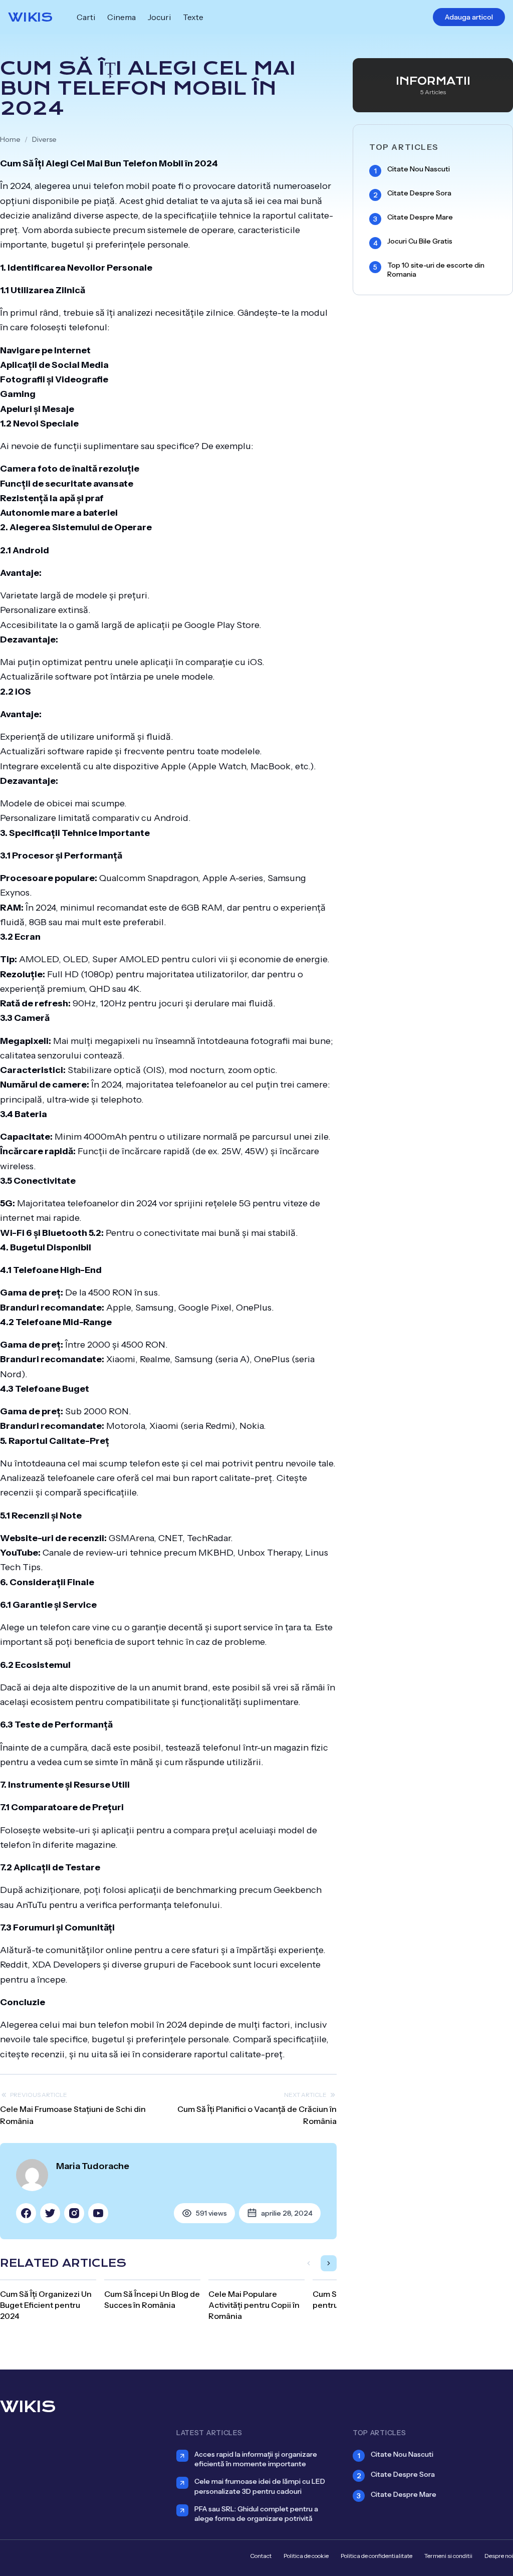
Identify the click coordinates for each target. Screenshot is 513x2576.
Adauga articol (469, 17)
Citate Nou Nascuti (419, 169)
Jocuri (159, 17)
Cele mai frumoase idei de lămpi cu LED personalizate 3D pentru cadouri (260, 2486)
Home (10, 139)
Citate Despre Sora (419, 193)
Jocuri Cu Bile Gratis (420, 241)
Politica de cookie (306, 2556)
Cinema (121, 17)
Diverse (44, 139)
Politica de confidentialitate (376, 2556)
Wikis (30, 17)
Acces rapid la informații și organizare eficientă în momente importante (256, 2459)
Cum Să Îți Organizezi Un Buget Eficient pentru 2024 (46, 2305)
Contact (261, 2556)
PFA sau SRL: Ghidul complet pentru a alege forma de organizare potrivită (256, 2514)
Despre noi (499, 2556)
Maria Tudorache (93, 2166)
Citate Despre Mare (420, 217)
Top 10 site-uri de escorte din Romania (436, 270)
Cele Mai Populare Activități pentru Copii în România (254, 2305)
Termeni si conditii (448, 2556)
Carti (86, 17)
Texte (193, 17)
